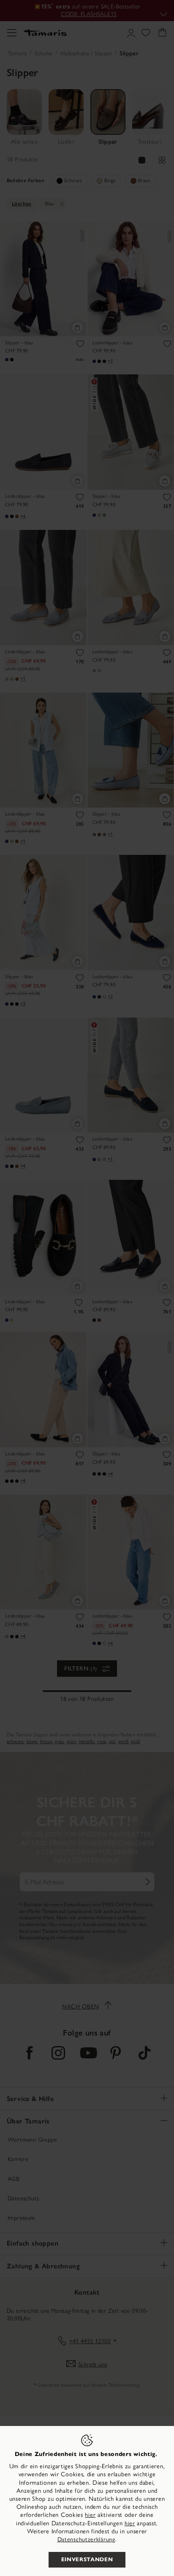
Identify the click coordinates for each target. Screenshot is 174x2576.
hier (90, 2515)
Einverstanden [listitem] (87, 2560)
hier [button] (130, 2523)
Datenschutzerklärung (86, 2539)
